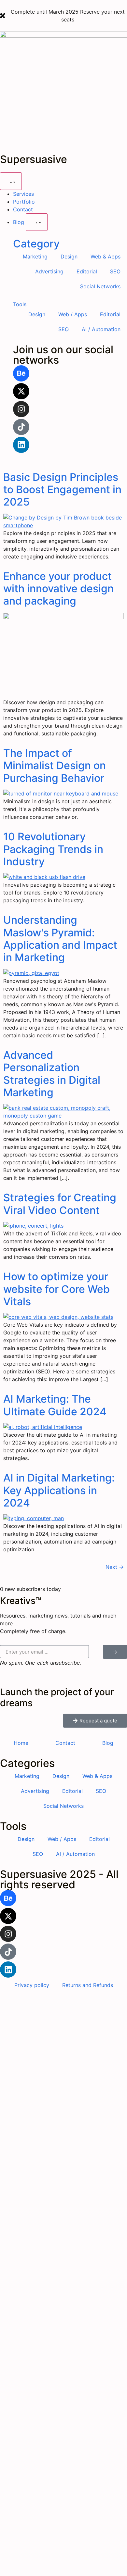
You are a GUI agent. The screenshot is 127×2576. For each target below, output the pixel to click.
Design (69, 256)
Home (21, 1743)
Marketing (35, 256)
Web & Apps (106, 256)
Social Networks (100, 286)
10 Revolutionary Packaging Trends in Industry (53, 849)
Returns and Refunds (88, 1985)
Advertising (49, 271)
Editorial (87, 271)
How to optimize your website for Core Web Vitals (56, 1289)
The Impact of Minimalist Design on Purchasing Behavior (55, 766)
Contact (65, 1743)
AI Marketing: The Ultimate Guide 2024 (55, 1405)
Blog (108, 1743)
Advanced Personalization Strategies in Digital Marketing (52, 1074)
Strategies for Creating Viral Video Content (60, 1204)
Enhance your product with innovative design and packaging (58, 589)
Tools (20, 304)
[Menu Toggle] (11, 181)
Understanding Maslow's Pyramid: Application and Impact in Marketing (60, 939)
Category (36, 244)
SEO (115, 271)
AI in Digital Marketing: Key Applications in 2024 (59, 1490)
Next (115, 1567)
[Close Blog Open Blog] (37, 222)
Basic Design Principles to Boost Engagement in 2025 (62, 490)
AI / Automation (101, 329)
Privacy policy (32, 1985)
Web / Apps (73, 314)
